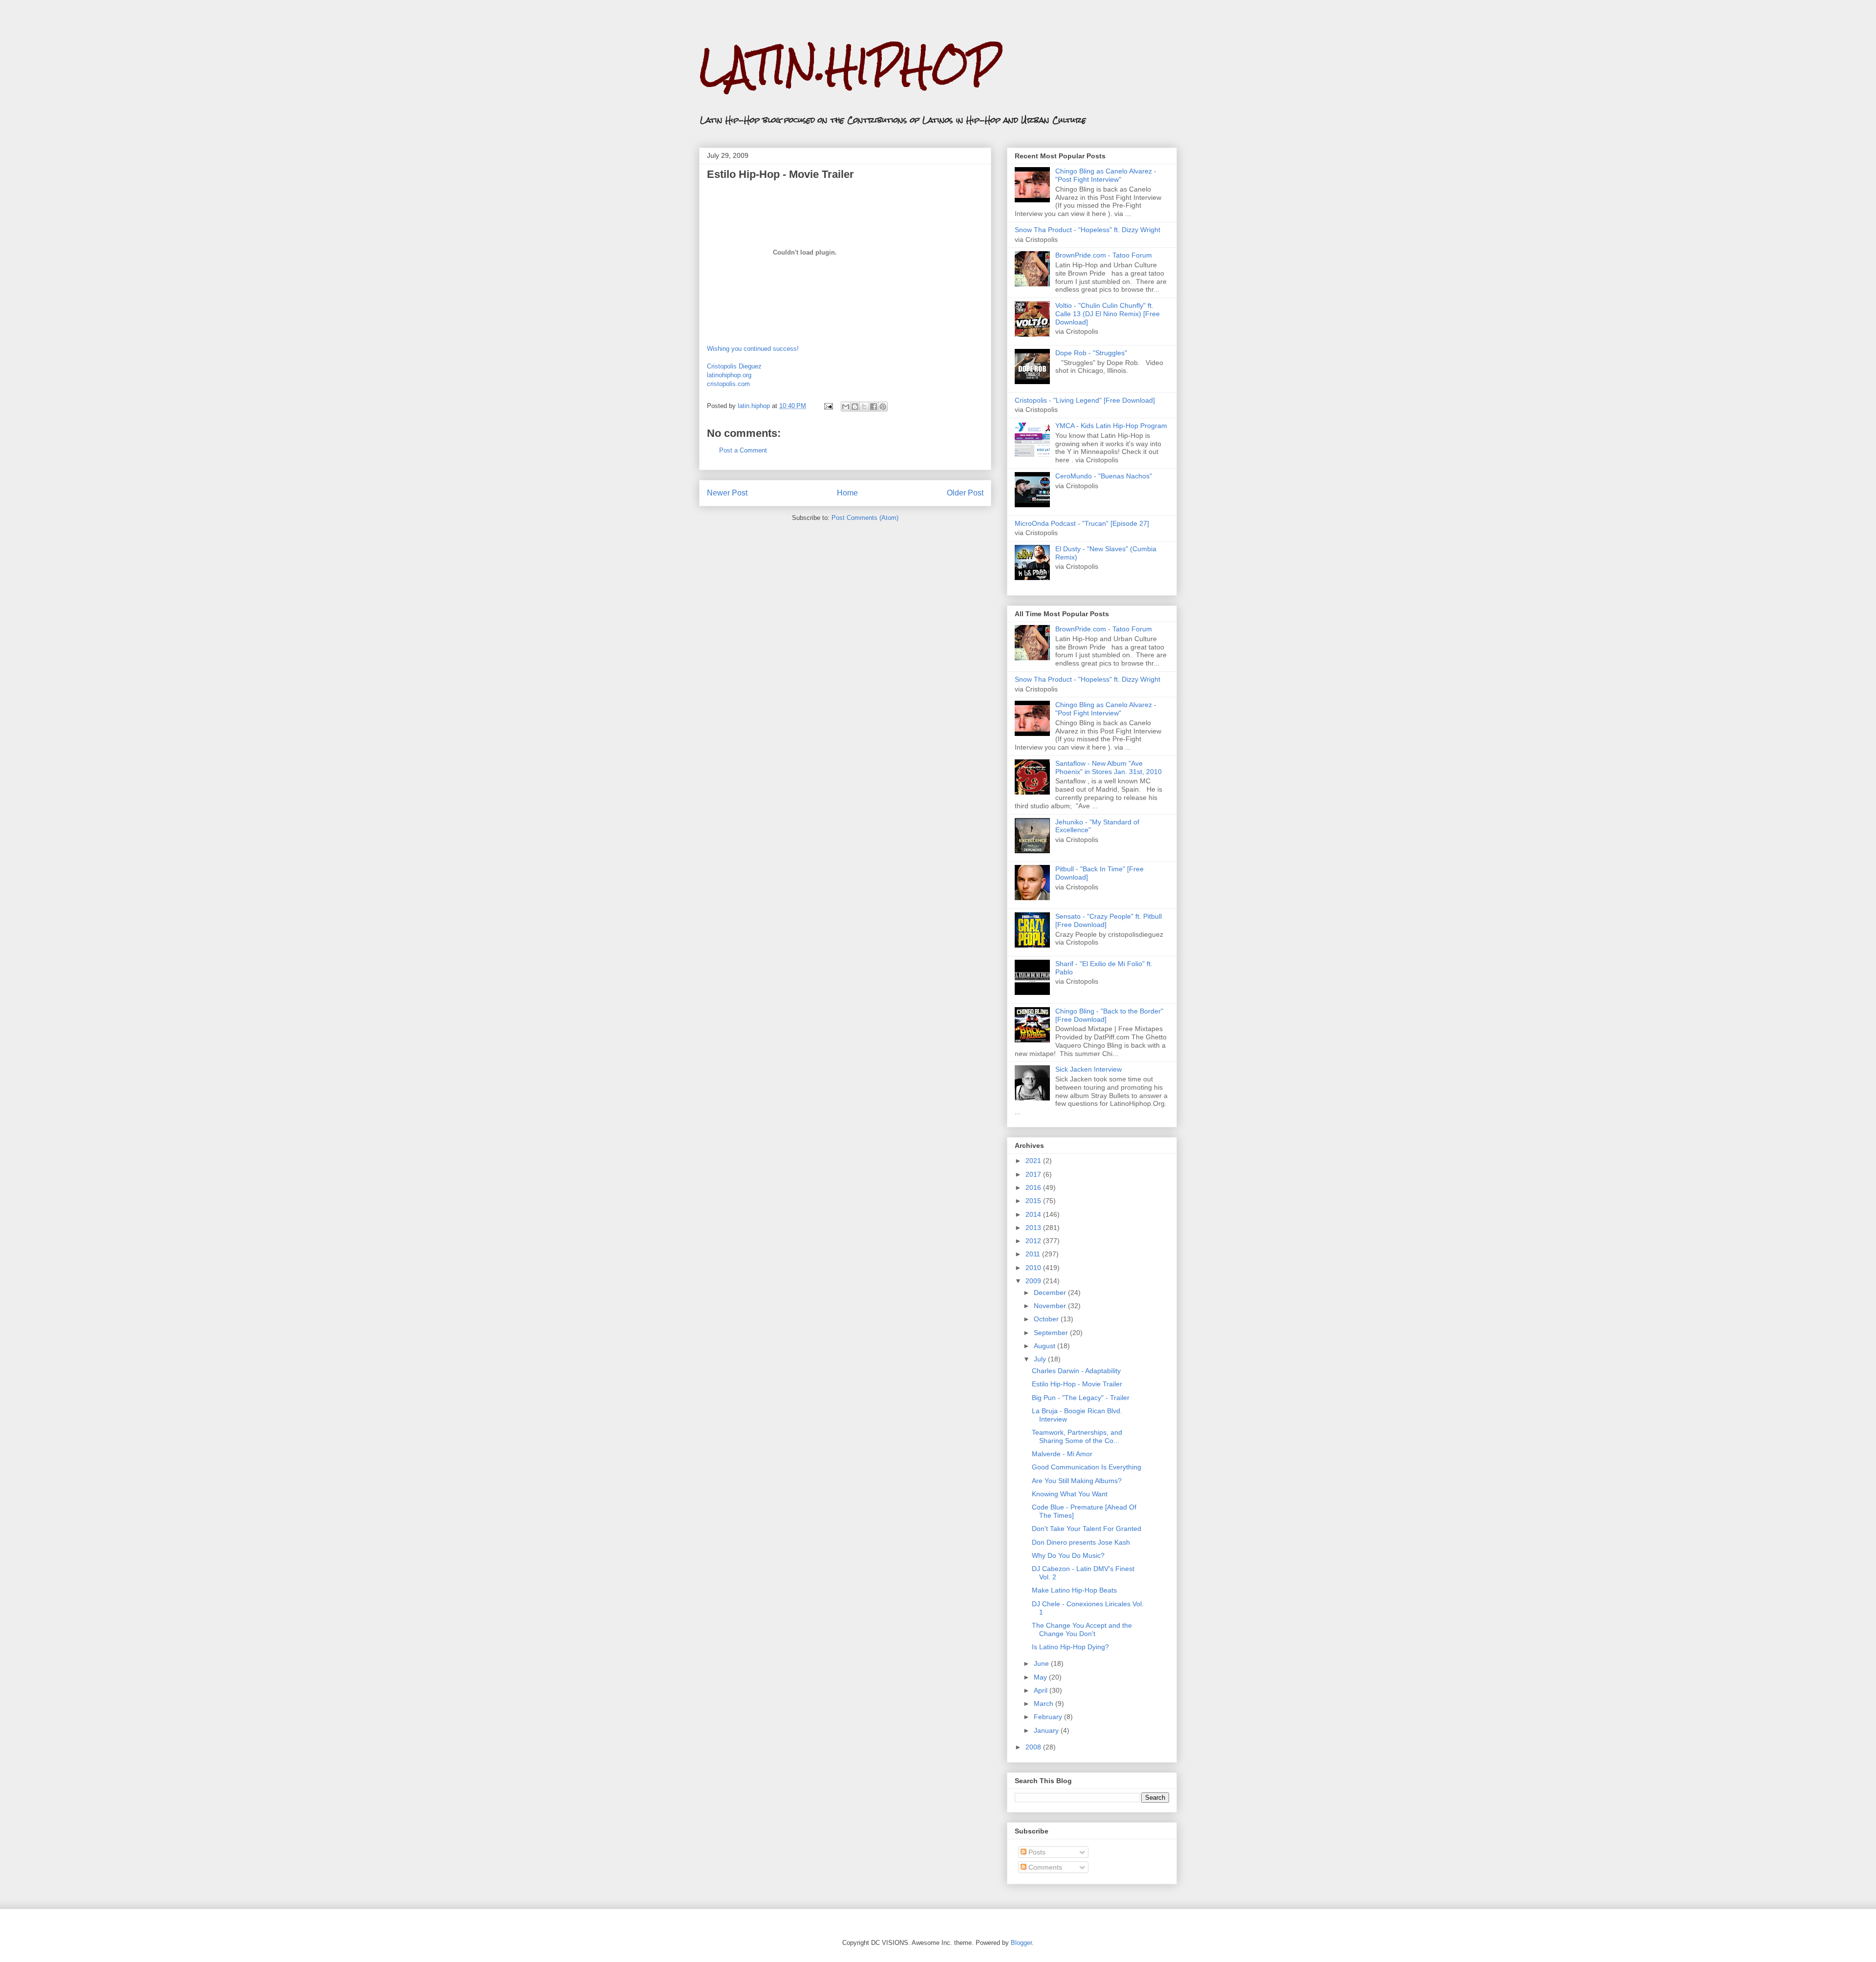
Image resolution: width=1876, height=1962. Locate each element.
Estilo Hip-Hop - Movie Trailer (1077, 1384)
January (1047, 1730)
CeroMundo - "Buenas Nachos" (1104, 476)
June (1042, 1663)
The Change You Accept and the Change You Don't (1082, 1629)
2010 (1034, 1268)
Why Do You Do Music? (1068, 1555)
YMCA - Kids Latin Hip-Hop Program (1111, 426)
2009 (1034, 1281)
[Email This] (846, 407)
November (1051, 1306)
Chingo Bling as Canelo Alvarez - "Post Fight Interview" (1106, 175)
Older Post (965, 493)
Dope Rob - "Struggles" (1091, 353)
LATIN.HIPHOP (849, 66)
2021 (1034, 1161)
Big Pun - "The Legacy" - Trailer (1081, 1398)
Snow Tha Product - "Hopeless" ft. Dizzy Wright (1087, 230)
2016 (1034, 1187)
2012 (1034, 1241)
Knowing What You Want (1070, 1494)
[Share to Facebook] (874, 407)
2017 (1034, 1174)
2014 (1034, 1214)
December (1051, 1293)
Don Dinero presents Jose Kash (1081, 1542)
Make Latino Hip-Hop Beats (1074, 1590)
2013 (1034, 1228)
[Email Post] (828, 406)
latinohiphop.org (729, 375)
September (1052, 1333)
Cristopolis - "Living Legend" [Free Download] (1085, 400)
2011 (1034, 1254)
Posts (1036, 1852)
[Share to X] (864, 407)
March (1045, 1703)
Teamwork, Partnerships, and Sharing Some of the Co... (1077, 1436)
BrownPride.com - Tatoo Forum (1104, 255)
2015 (1034, 1201)
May (1041, 1677)
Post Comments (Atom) (865, 518)
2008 (1034, 1747)
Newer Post (727, 493)
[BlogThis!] (855, 407)
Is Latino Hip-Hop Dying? (1070, 1647)
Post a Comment (743, 450)
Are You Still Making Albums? (1077, 1481)
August (1045, 1346)
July (1041, 1359)
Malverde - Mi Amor (1062, 1454)
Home (847, 493)
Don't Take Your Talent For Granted (1087, 1529)
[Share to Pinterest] (883, 407)
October (1047, 1319)
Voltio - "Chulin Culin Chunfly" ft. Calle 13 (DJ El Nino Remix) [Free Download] (1108, 314)
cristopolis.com (728, 384)
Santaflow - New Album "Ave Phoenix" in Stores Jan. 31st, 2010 (1109, 767)
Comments (1044, 1867)
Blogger (1021, 1943)
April (1042, 1690)
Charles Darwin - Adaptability (1076, 1371)
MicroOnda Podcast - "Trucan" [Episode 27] (1082, 523)
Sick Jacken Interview (1088, 1069)
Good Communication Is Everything (1087, 1467)
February (1049, 1717)
